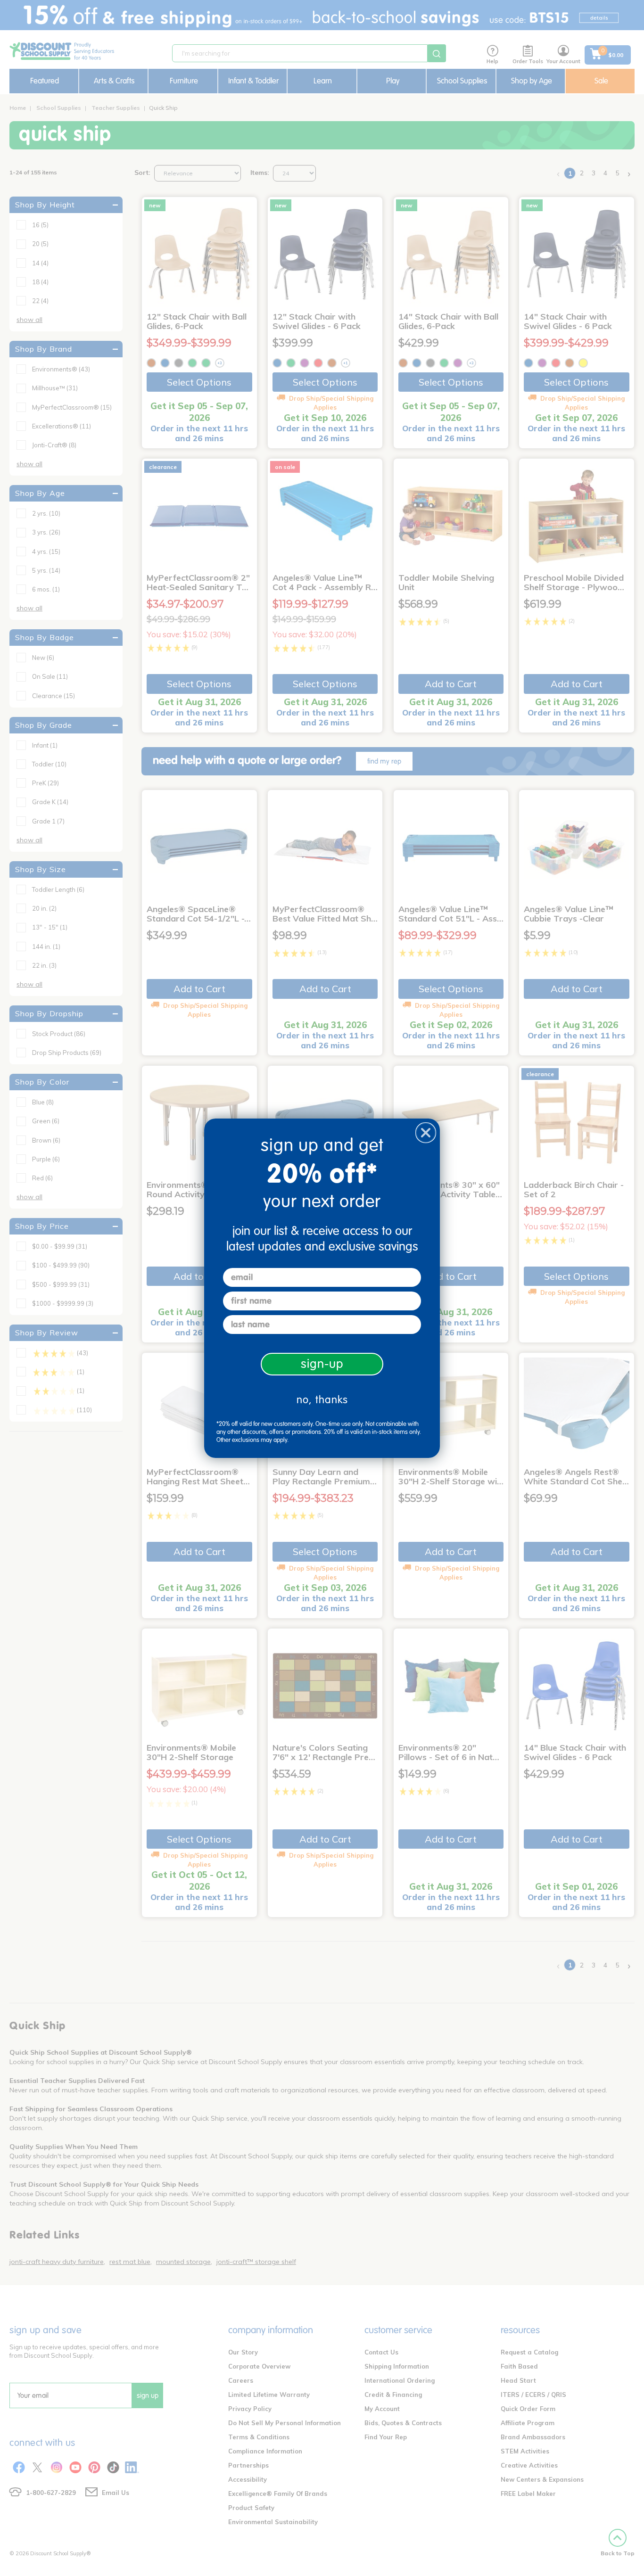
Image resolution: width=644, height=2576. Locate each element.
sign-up (322, 1364)
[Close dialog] (426, 1133)
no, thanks (322, 1400)
